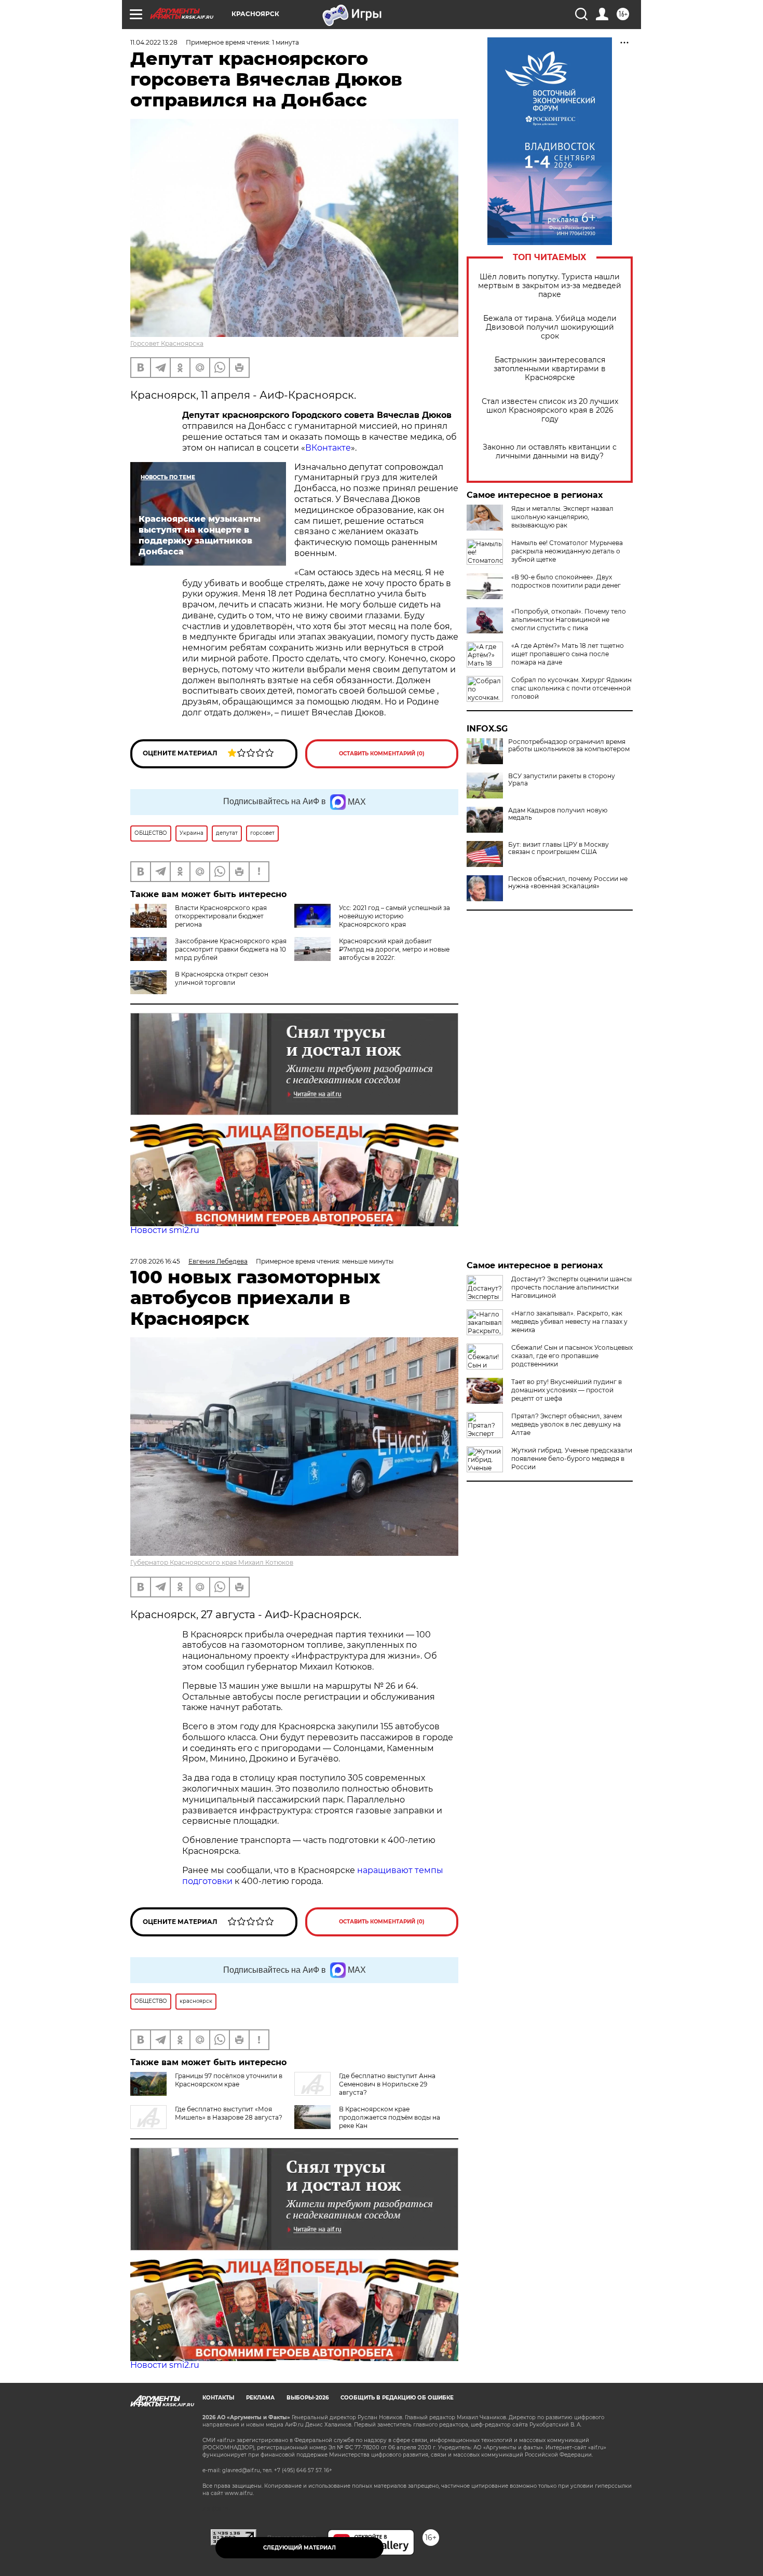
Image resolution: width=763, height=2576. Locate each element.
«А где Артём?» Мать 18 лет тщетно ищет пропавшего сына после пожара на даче (568, 654)
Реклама (260, 2398)
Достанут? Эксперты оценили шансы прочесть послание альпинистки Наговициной (571, 1287)
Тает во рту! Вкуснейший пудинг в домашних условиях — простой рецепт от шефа (567, 1390)
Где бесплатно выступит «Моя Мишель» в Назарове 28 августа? (229, 2113)
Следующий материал (299, 2548)
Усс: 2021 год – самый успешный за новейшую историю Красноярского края (394, 916)
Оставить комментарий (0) (382, 754)
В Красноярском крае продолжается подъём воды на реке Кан (390, 2117)
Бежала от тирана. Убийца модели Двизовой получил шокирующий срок (550, 327)
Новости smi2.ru (165, 1230)
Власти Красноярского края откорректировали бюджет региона (221, 916)
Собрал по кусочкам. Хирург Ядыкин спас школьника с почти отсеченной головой (571, 688)
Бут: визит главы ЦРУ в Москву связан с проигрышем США (558, 848)
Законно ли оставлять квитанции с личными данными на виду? (550, 452)
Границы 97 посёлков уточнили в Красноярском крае (229, 2080)
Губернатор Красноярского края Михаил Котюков (212, 1562)
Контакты (218, 2398)
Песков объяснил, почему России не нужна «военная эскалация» (568, 883)
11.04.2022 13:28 (154, 42)
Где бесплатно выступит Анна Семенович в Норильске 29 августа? (387, 2084)
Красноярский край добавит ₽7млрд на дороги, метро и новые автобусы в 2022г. (394, 949)
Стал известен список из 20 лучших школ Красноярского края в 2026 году (550, 410)
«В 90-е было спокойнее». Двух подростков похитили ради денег (566, 581)
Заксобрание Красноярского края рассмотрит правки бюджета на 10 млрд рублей (231, 949)
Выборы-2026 (308, 2398)
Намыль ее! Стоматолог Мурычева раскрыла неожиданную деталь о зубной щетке (567, 551)
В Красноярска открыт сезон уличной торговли (222, 978)
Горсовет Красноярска (167, 343)
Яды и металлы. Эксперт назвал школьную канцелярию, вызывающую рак (562, 517)
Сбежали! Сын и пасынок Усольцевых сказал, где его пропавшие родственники (572, 1356)
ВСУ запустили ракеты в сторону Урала (562, 780)
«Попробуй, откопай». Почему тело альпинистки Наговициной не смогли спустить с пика (569, 620)
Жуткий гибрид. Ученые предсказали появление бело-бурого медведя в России (572, 1459)
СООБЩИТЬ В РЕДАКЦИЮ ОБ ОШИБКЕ (397, 2398)
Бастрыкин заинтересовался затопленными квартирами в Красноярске (550, 369)
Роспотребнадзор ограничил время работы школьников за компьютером (569, 745)
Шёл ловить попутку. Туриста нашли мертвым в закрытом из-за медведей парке (550, 286)
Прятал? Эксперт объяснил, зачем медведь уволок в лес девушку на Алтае (567, 1424)
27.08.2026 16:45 (155, 1261)
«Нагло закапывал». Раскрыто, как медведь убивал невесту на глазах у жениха (569, 1321)
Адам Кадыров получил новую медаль (558, 814)
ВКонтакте (328, 448)
